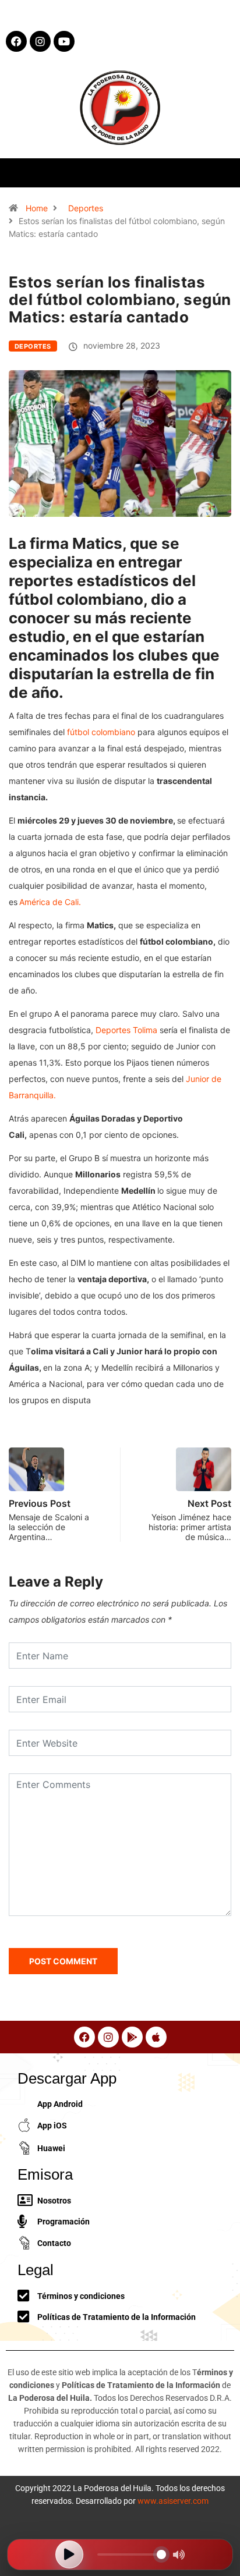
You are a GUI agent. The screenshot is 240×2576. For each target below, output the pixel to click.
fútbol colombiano (101, 732)
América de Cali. (50, 902)
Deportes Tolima (126, 1030)
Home (37, 208)
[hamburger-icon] (221, 173)
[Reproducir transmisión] (69, 2554)
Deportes (86, 208)
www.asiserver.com (173, 2501)
